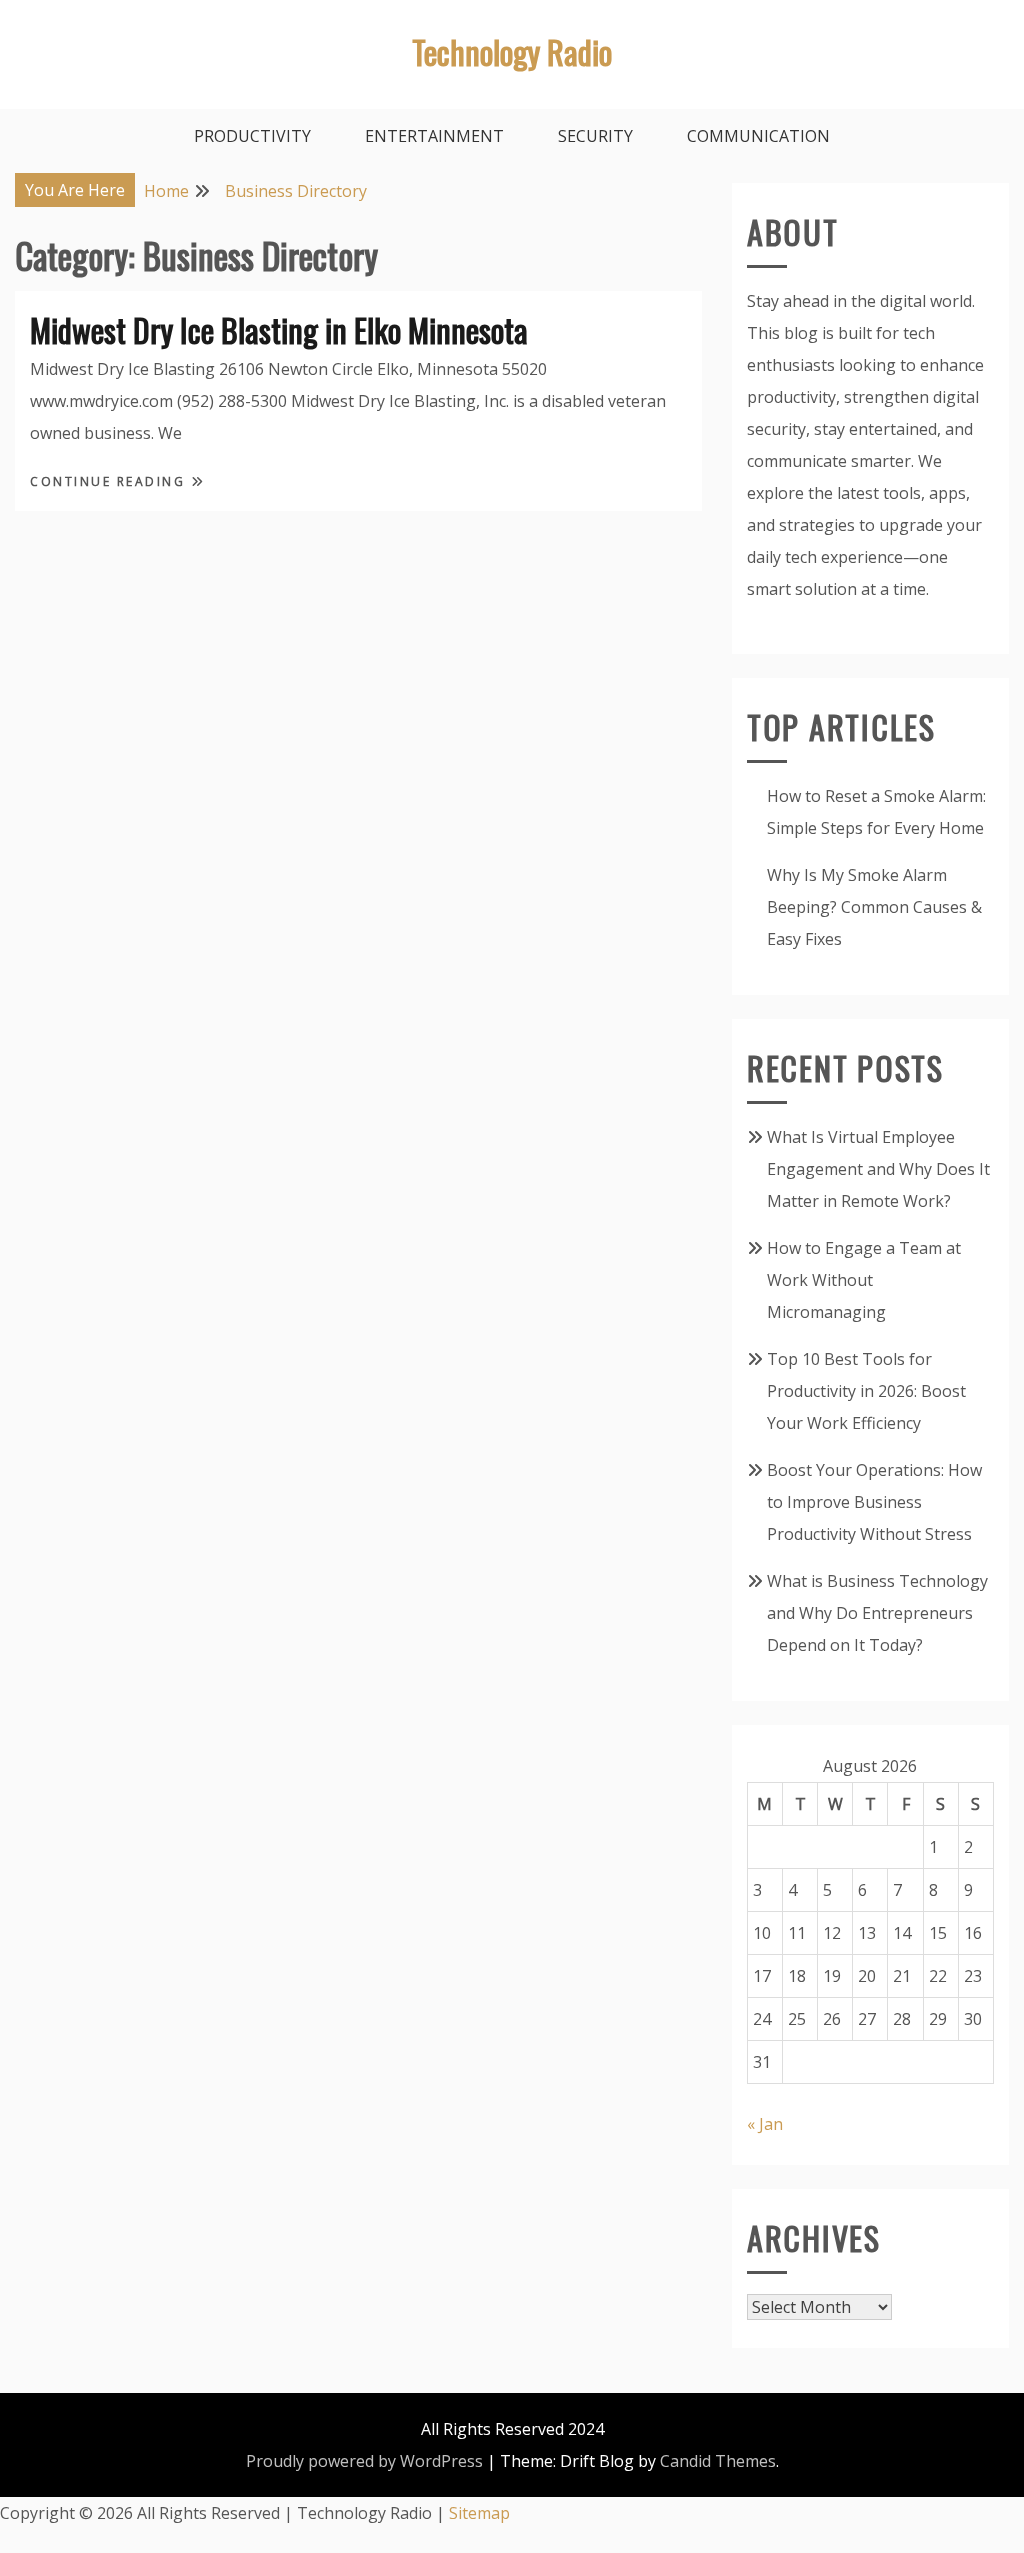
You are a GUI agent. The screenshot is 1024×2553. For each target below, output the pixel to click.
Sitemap (479, 2513)
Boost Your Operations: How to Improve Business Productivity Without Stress (874, 1502)
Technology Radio (512, 51)
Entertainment (434, 136)
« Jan (765, 2124)
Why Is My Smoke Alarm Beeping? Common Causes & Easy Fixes (874, 907)
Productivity (252, 136)
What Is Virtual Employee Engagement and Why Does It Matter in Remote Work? (878, 1169)
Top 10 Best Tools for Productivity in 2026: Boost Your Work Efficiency (866, 1391)
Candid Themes (718, 2461)
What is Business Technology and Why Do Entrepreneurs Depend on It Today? (877, 1613)
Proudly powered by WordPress (364, 2461)
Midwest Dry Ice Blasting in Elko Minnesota (279, 329)
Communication (758, 136)
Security (595, 136)
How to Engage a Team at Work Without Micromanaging (864, 1280)
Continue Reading (110, 481)
